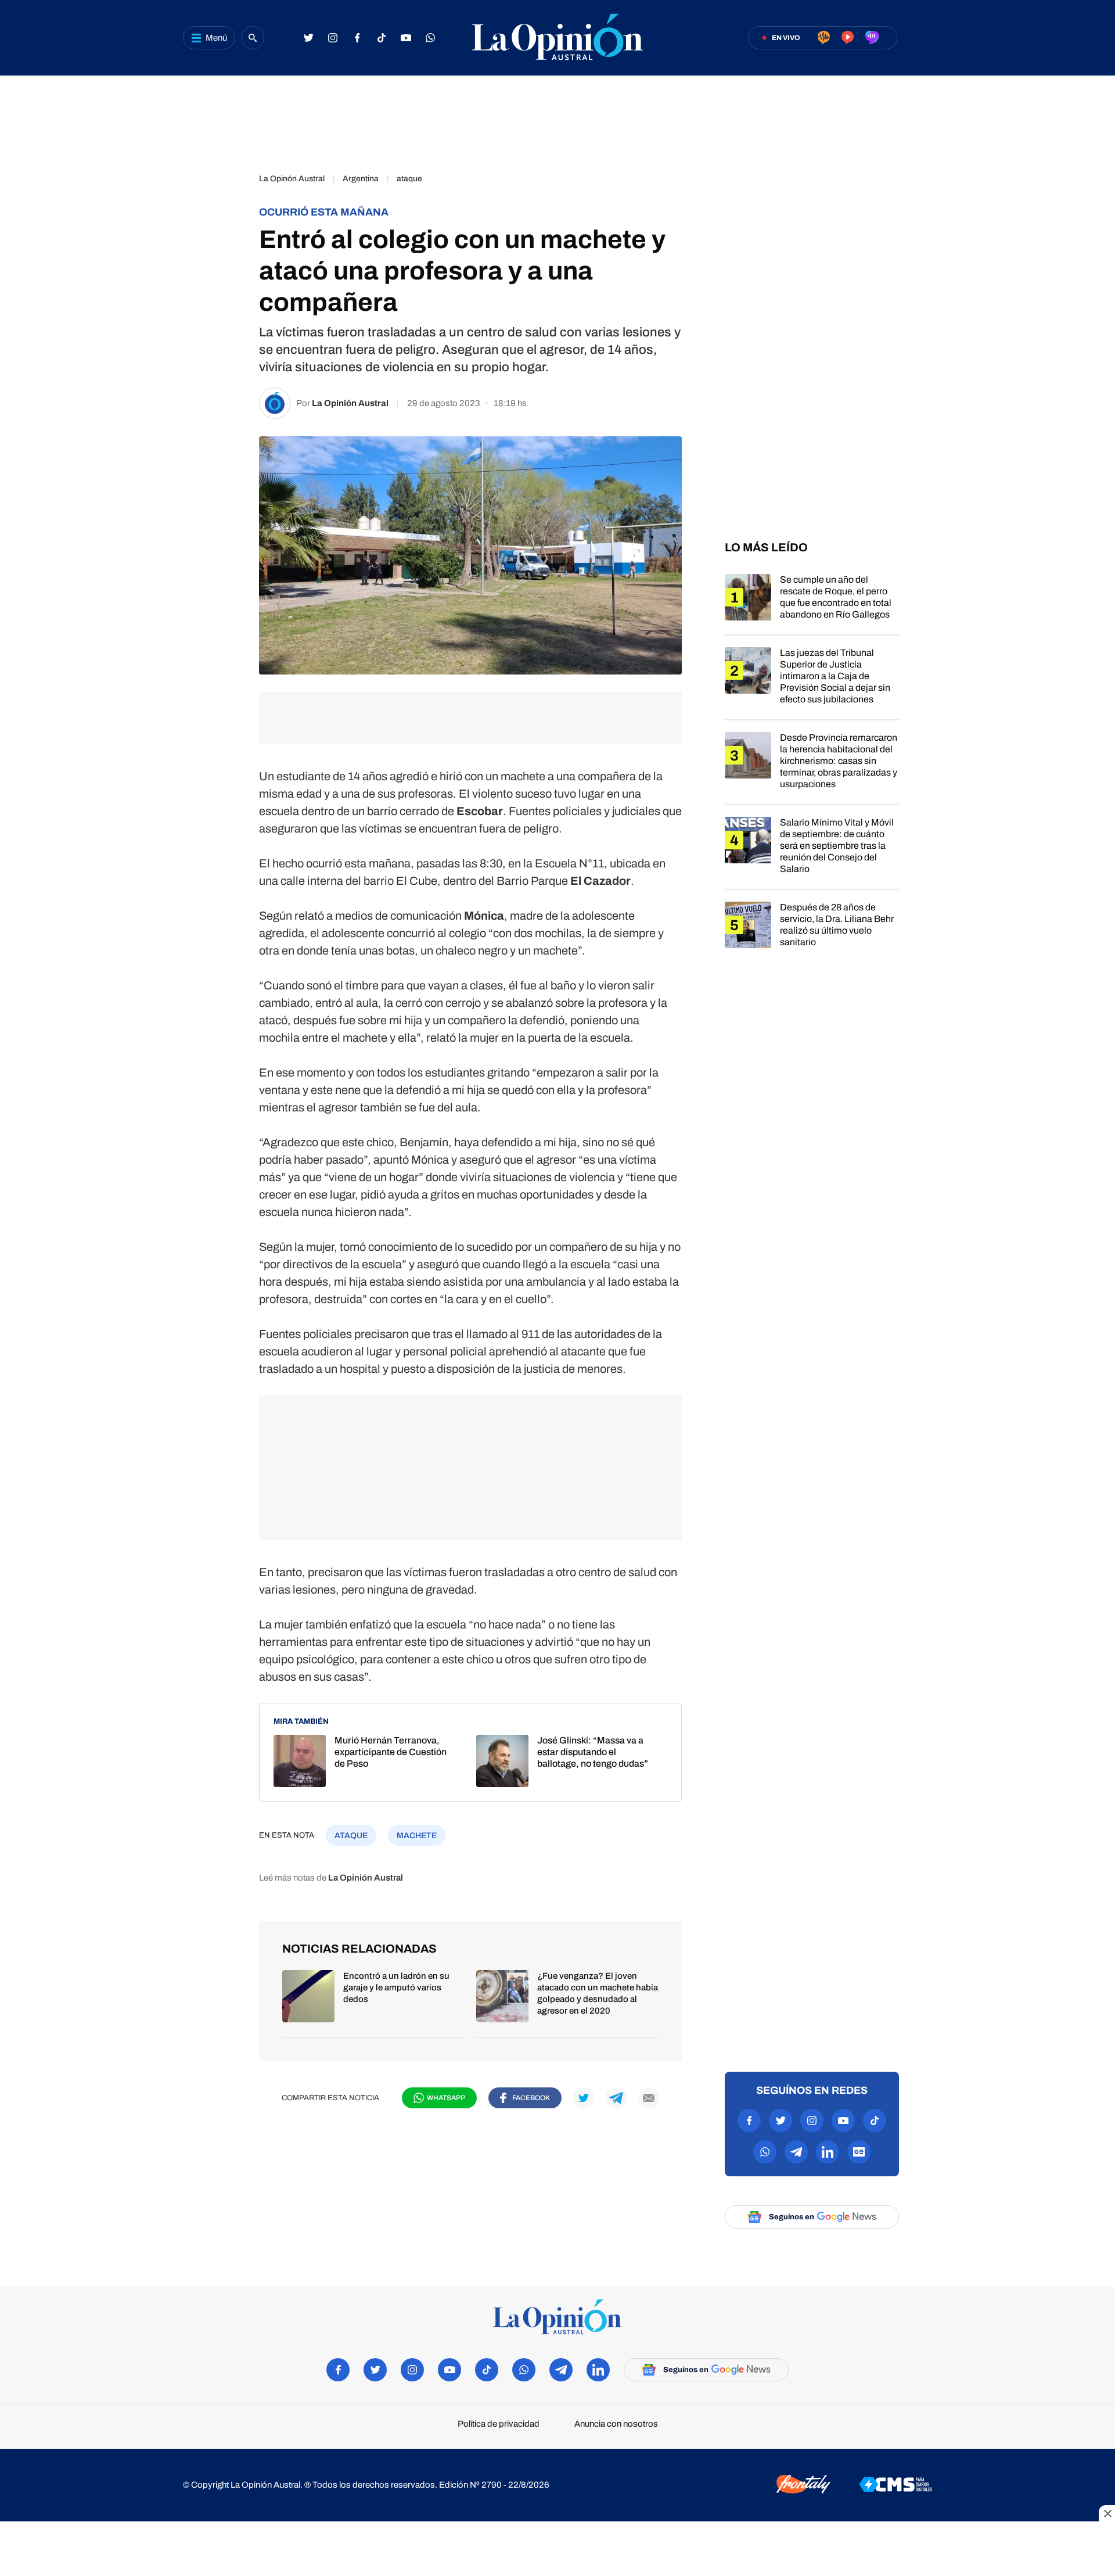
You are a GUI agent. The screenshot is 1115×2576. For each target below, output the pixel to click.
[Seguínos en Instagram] (333, 38)
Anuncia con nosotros (616, 2424)
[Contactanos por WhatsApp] (430, 38)
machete (417, 1836)
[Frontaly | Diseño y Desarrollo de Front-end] (803, 2485)
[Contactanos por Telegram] (796, 2152)
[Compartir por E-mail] (226, 315)
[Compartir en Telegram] (226, 282)
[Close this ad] (1107, 2513)
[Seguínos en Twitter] (308, 38)
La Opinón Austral (292, 179)
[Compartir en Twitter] (226, 217)
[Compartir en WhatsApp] (226, 250)
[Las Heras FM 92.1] (872, 38)
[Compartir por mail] (649, 2098)
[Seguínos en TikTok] (382, 38)
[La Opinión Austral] (557, 38)
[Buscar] (253, 38)
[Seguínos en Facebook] (357, 38)
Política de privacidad (499, 2424)
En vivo (786, 38)
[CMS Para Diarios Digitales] (896, 2485)
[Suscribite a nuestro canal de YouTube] (406, 38)
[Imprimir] (226, 347)
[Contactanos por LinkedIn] (828, 2152)
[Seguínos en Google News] (859, 2152)
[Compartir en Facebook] (226, 185)
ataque (409, 179)
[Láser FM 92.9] (848, 38)
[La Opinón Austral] (557, 2318)
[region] (557, 119)
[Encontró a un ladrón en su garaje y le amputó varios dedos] (373, 2003)
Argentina (361, 179)
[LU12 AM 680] (824, 38)
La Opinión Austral (350, 403)
